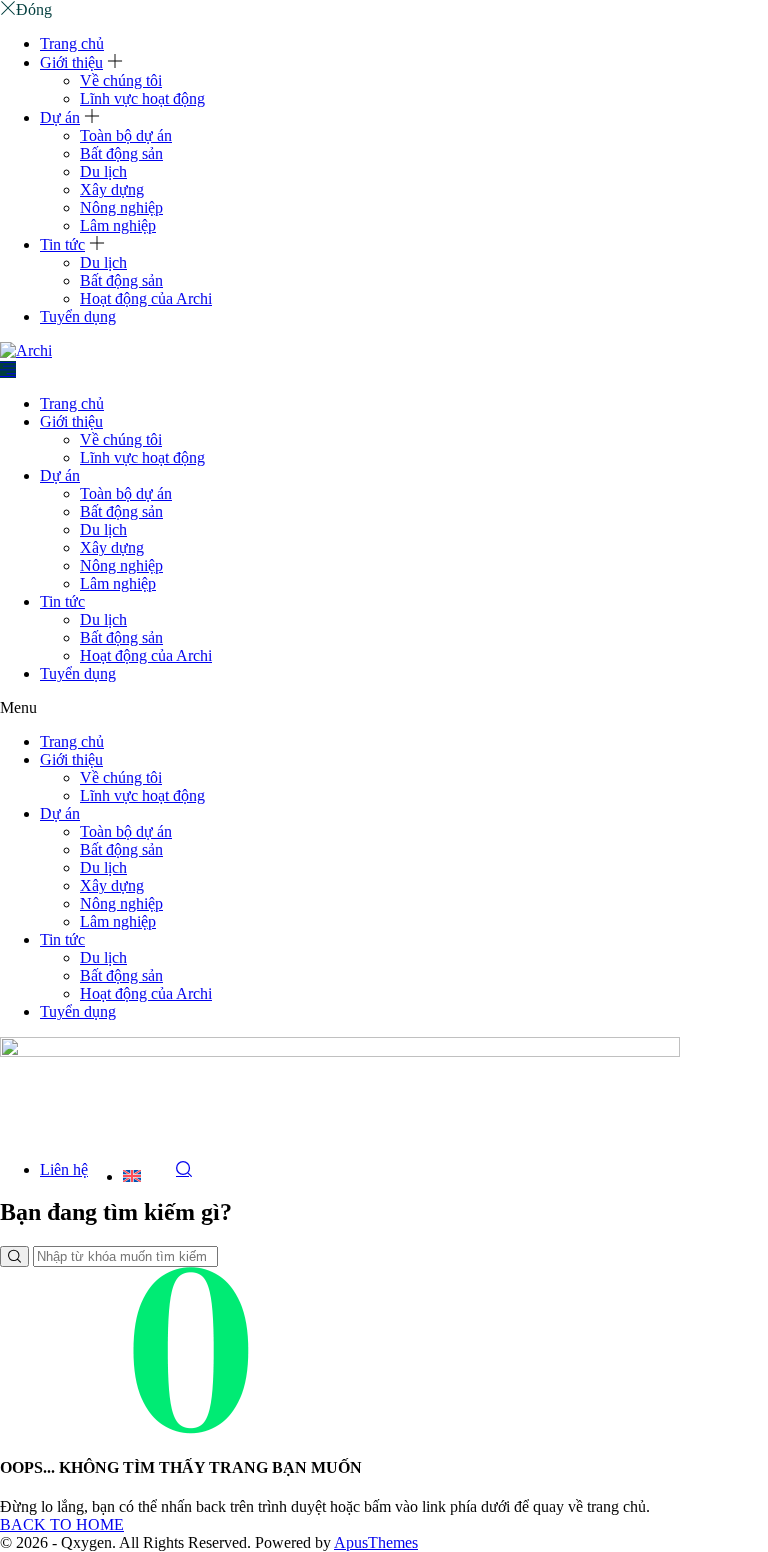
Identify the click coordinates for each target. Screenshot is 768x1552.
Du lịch (103, 171)
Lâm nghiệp (118, 225)
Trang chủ (72, 43)
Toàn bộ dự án (126, 135)
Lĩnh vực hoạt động (142, 98)
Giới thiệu (71, 62)
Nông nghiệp (121, 207)
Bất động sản (121, 153)
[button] (384, 708)
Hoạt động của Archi (146, 298)
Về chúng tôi (121, 80)
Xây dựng (112, 189)
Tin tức (62, 244)
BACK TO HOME (62, 1524)
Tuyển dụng (78, 316)
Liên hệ (64, 1169)
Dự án (60, 117)
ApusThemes (376, 1542)
